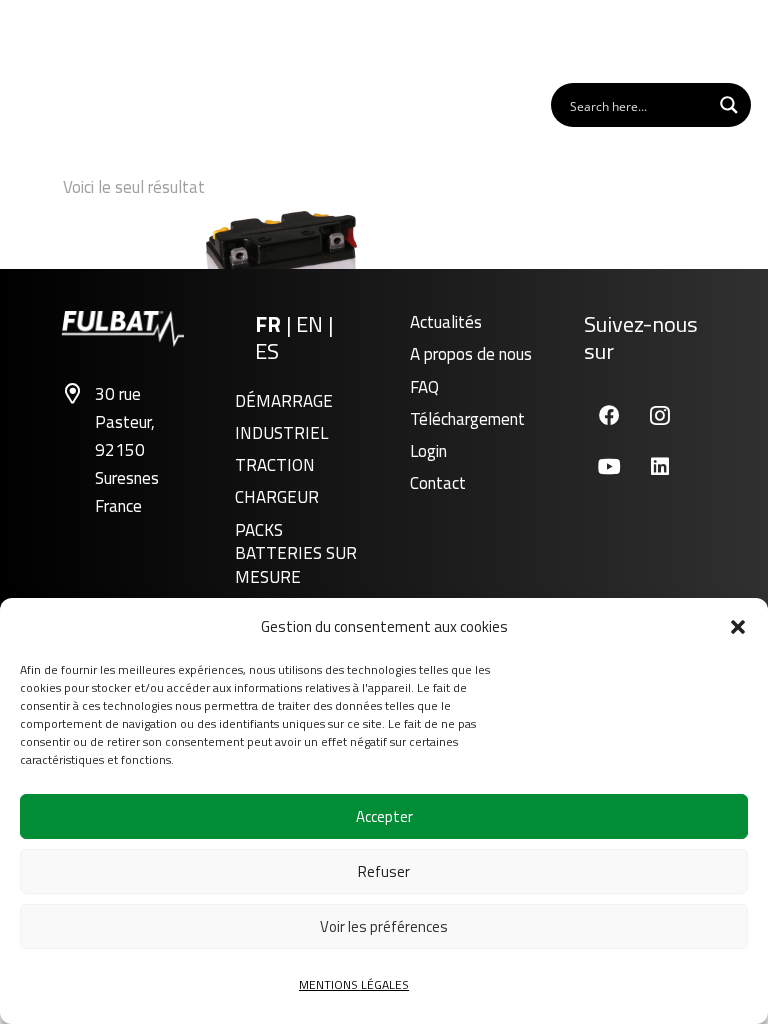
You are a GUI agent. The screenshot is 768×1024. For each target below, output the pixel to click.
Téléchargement (467, 419)
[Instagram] (660, 415)
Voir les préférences (384, 926)
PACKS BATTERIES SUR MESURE (296, 554)
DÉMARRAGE (284, 401)
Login (428, 451)
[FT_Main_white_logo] (79, 40)
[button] (738, 627)
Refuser (384, 871)
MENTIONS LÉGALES (354, 984)
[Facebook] (609, 415)
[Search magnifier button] (729, 105)
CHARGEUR (277, 497)
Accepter (384, 816)
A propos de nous (471, 354)
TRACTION (275, 465)
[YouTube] (609, 466)
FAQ (424, 387)
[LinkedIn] (660, 466)
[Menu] (727, 40)
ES (267, 351)
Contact (438, 483)
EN (312, 324)
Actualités (446, 322)
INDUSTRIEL (281, 433)
